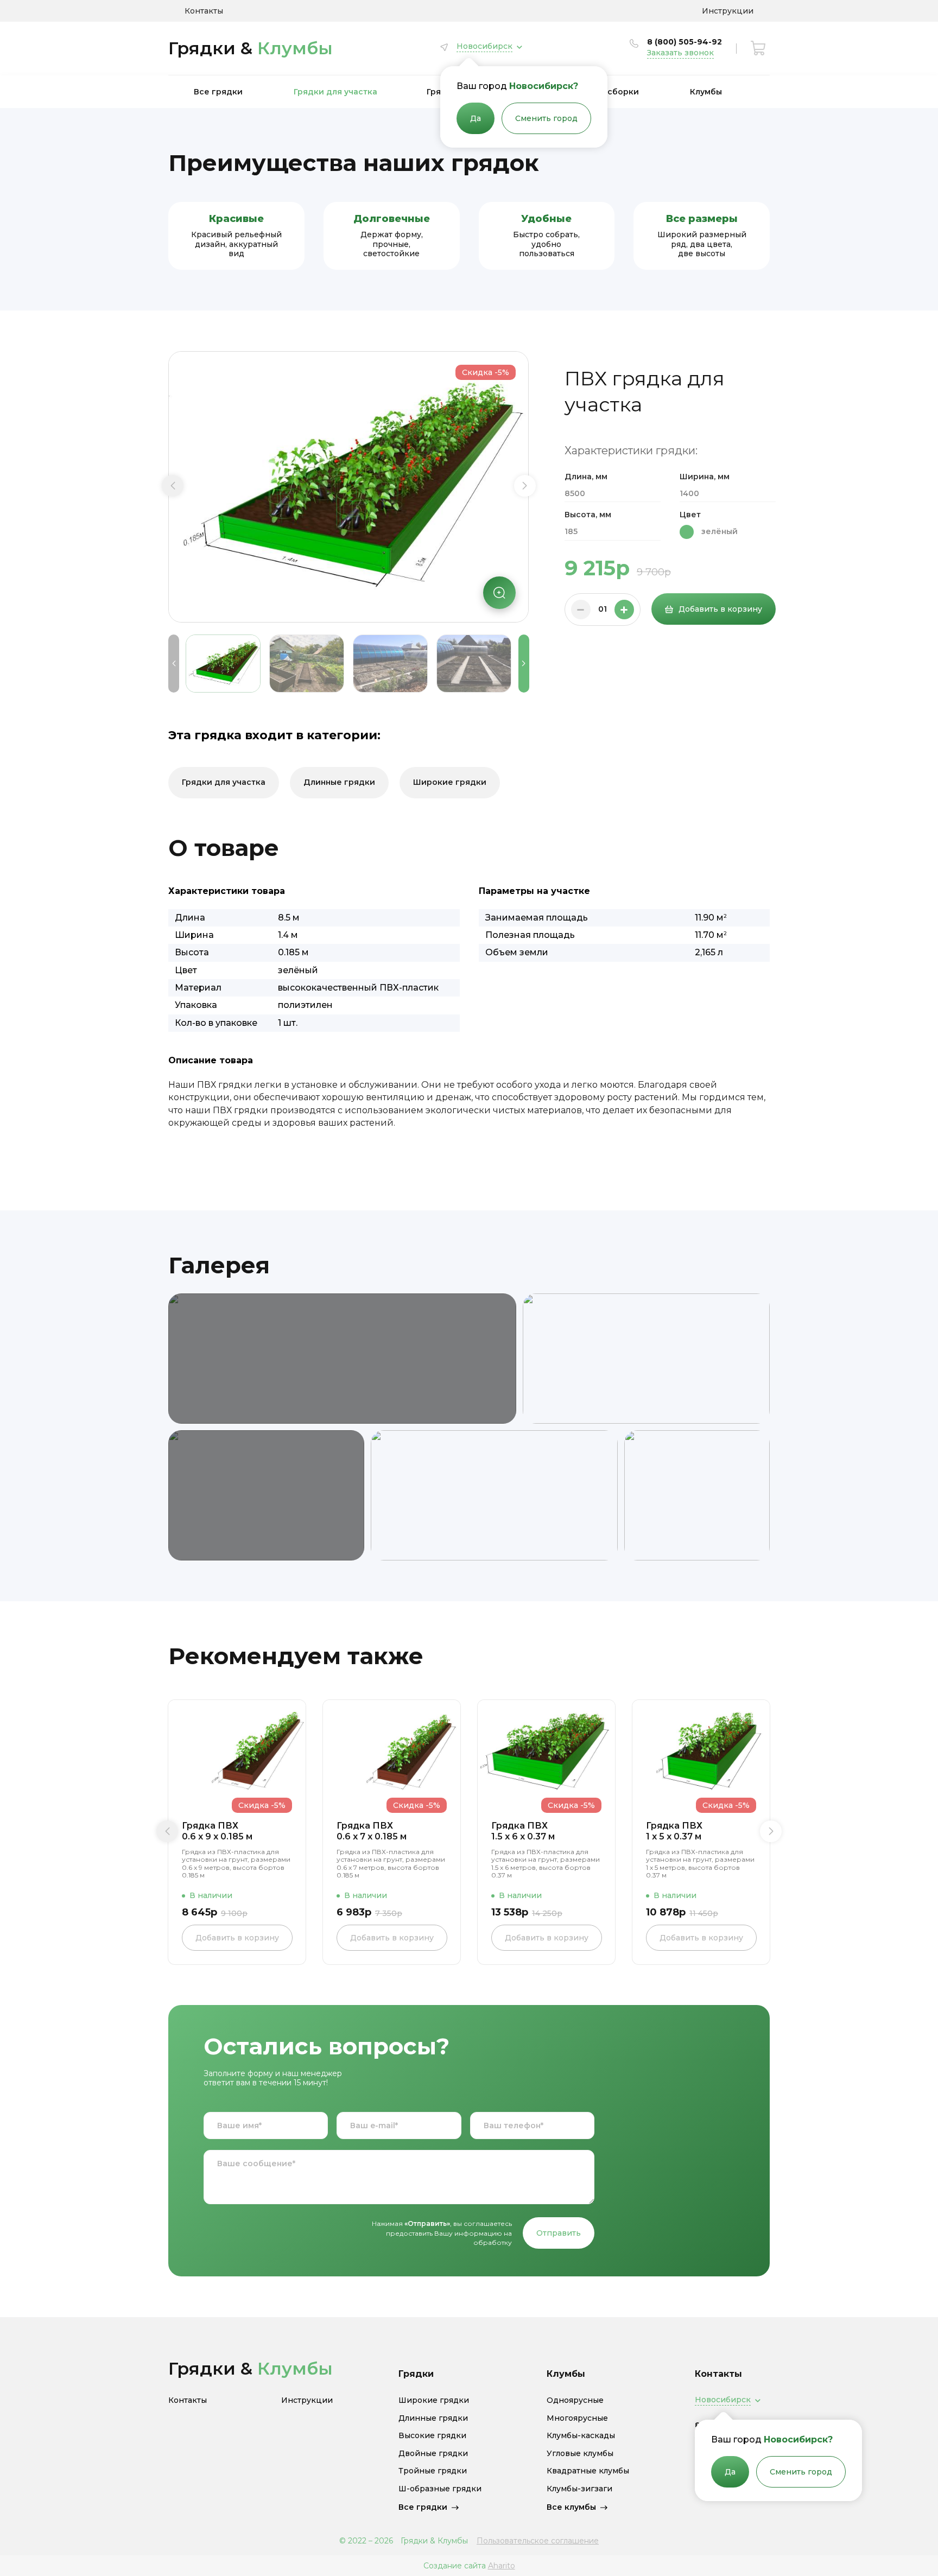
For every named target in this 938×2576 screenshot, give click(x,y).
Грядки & (251, 48)
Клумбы (706, 92)
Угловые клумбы (580, 2454)
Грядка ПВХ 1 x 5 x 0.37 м (674, 1831)
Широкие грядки (450, 782)
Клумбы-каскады (581, 2436)
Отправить (559, 2233)
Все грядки (218, 92)
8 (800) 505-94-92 (685, 42)
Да (476, 118)
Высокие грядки (432, 2436)
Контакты (204, 11)
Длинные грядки (339, 782)
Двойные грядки (433, 2454)
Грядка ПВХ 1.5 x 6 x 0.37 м (523, 1831)
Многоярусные (577, 2418)
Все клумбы (571, 2507)
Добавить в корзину (720, 609)
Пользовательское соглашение (538, 2541)
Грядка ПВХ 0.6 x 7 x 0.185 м (372, 1831)
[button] (173, 486)
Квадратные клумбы (588, 2471)
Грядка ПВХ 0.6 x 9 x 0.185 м (217, 1831)
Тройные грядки (433, 2471)
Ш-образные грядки (440, 2489)
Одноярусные (575, 2400)
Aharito (502, 2566)
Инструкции (728, 11)
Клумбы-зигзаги (579, 2489)
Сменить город (546, 118)
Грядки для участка (335, 92)
